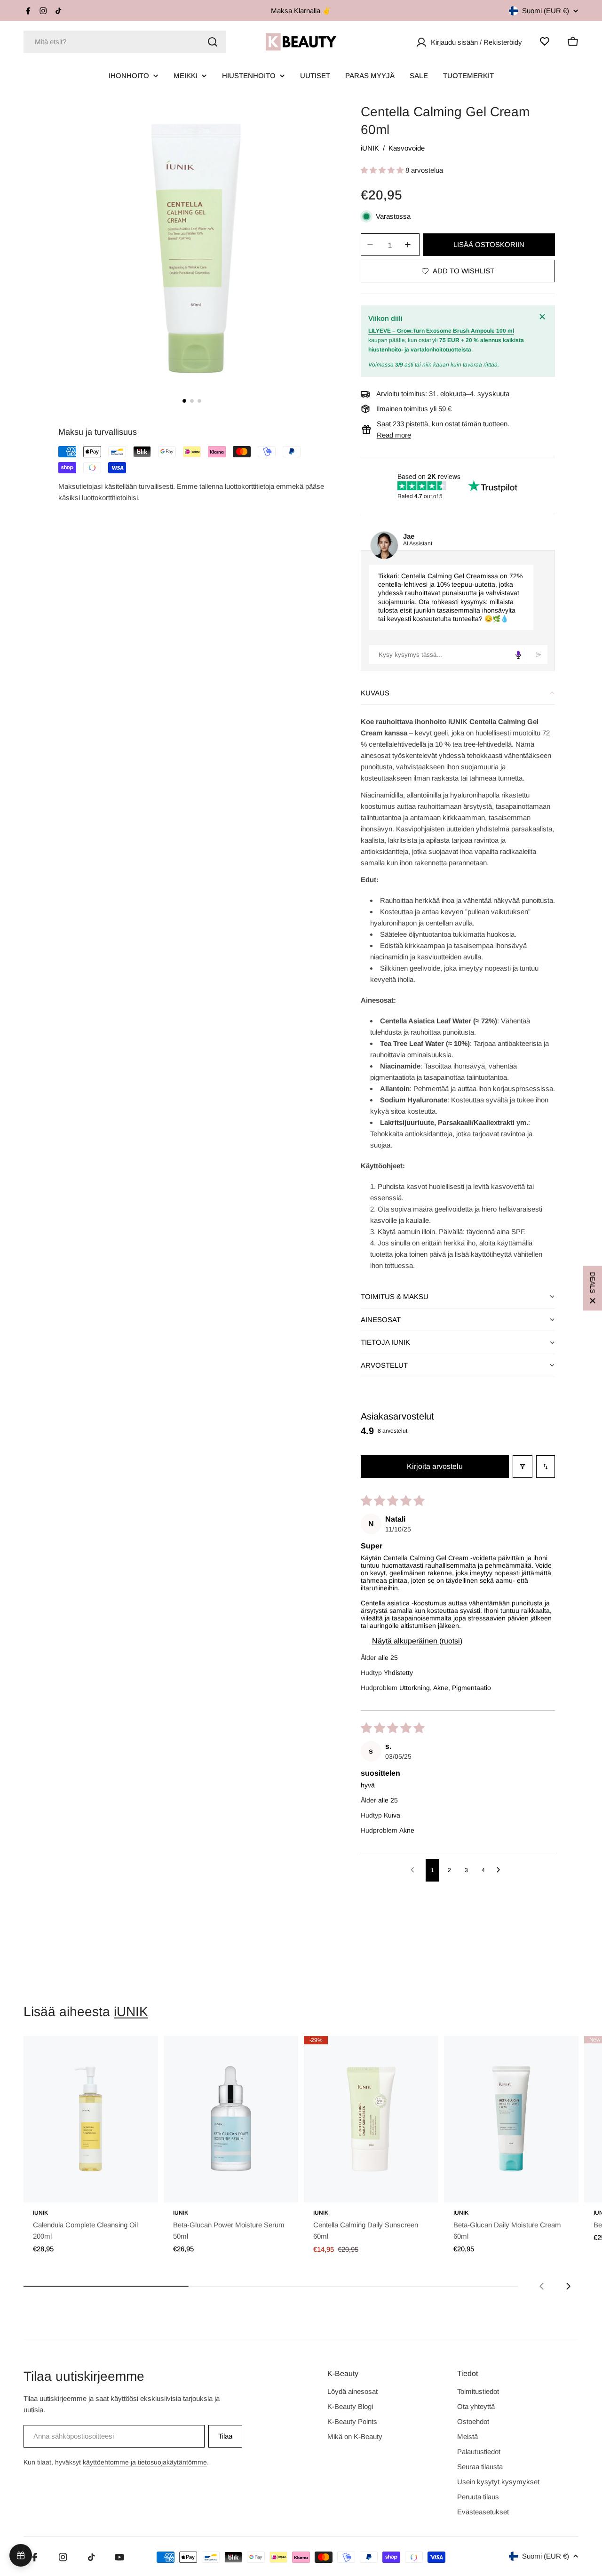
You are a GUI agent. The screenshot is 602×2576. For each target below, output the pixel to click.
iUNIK (370, 148)
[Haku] (213, 42)
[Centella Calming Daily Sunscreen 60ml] (371, 2119)
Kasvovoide (407, 148)
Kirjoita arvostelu (435, 1466)
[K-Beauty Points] (21, 2555)
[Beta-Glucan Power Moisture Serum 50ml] (231, 2119)
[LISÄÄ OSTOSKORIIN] (138, 2189)
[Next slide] (568, 2286)
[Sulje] (544, 317)
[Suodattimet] (523, 1467)
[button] (383, 170)
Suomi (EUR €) (546, 11)
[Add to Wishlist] (138, 2053)
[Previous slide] (542, 2286)
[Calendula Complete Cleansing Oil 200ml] (91, 2119)
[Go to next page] (501, 1870)
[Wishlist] (545, 41)
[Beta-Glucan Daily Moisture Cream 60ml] (511, 2119)
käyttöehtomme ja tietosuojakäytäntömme (145, 2462)
